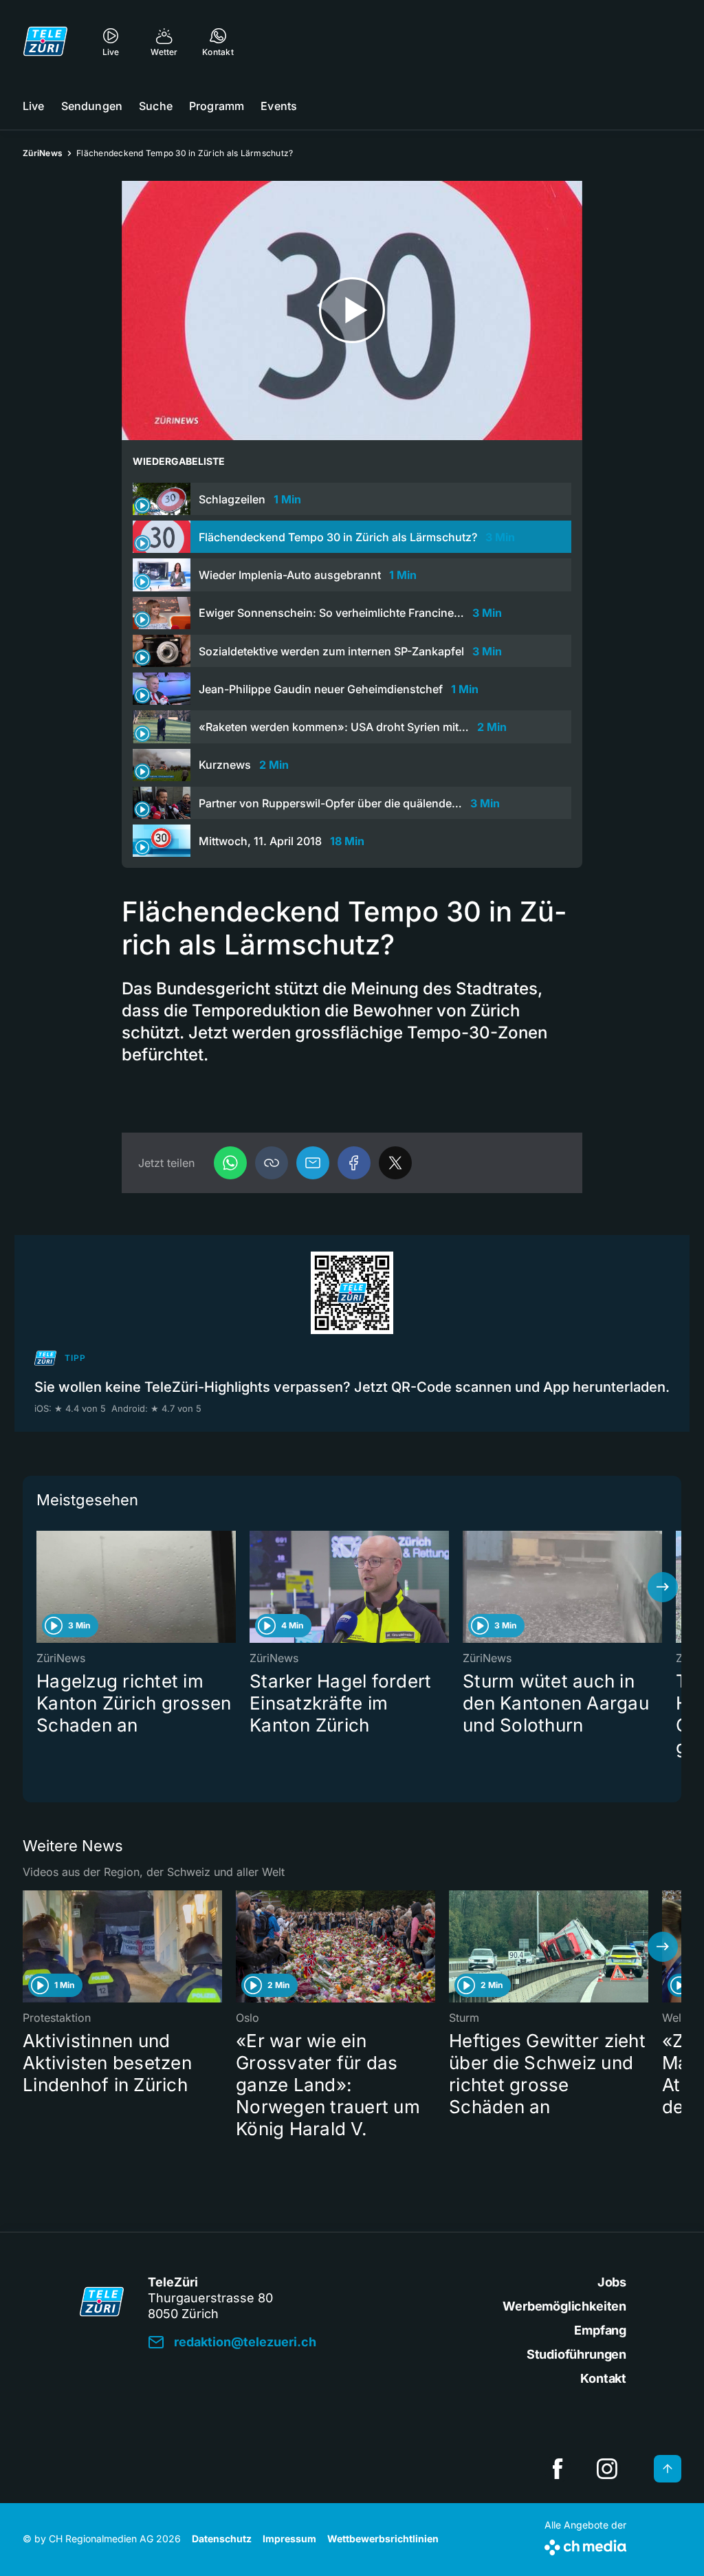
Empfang (600, 2330)
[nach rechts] (663, 1587)
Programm (217, 106)
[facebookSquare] (558, 2469)
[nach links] (41, 1587)
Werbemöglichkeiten (564, 2306)
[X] (395, 1163)
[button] (272, 1163)
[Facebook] (354, 1163)
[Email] (313, 1163)
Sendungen (92, 106)
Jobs (612, 2282)
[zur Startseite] (45, 41)
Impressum (289, 2539)
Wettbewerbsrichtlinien (383, 2539)
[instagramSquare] (607, 2469)
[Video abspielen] (352, 310)
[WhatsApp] (230, 1163)
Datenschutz (222, 2539)
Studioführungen (576, 2354)
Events (279, 106)
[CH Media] (585, 2545)
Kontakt (603, 2378)
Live (34, 106)
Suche (156, 106)
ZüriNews (43, 153)
